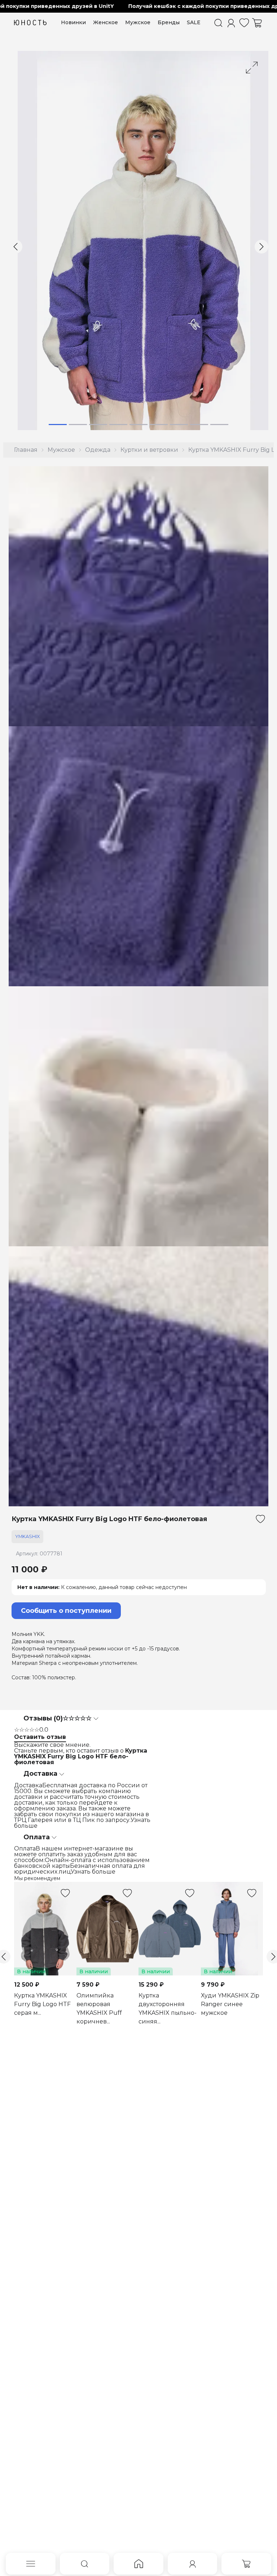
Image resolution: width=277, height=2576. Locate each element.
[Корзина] (257, 23)
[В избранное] (260, 1519)
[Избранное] (244, 23)
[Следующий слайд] (261, 247)
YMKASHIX (27, 1536)
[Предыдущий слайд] (16, 247)
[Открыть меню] (31, 2564)
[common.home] (138, 2564)
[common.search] (218, 23)
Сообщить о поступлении (66, 1611)
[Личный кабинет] (231, 23)
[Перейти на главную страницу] (30, 23)
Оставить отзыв (40, 1737)
